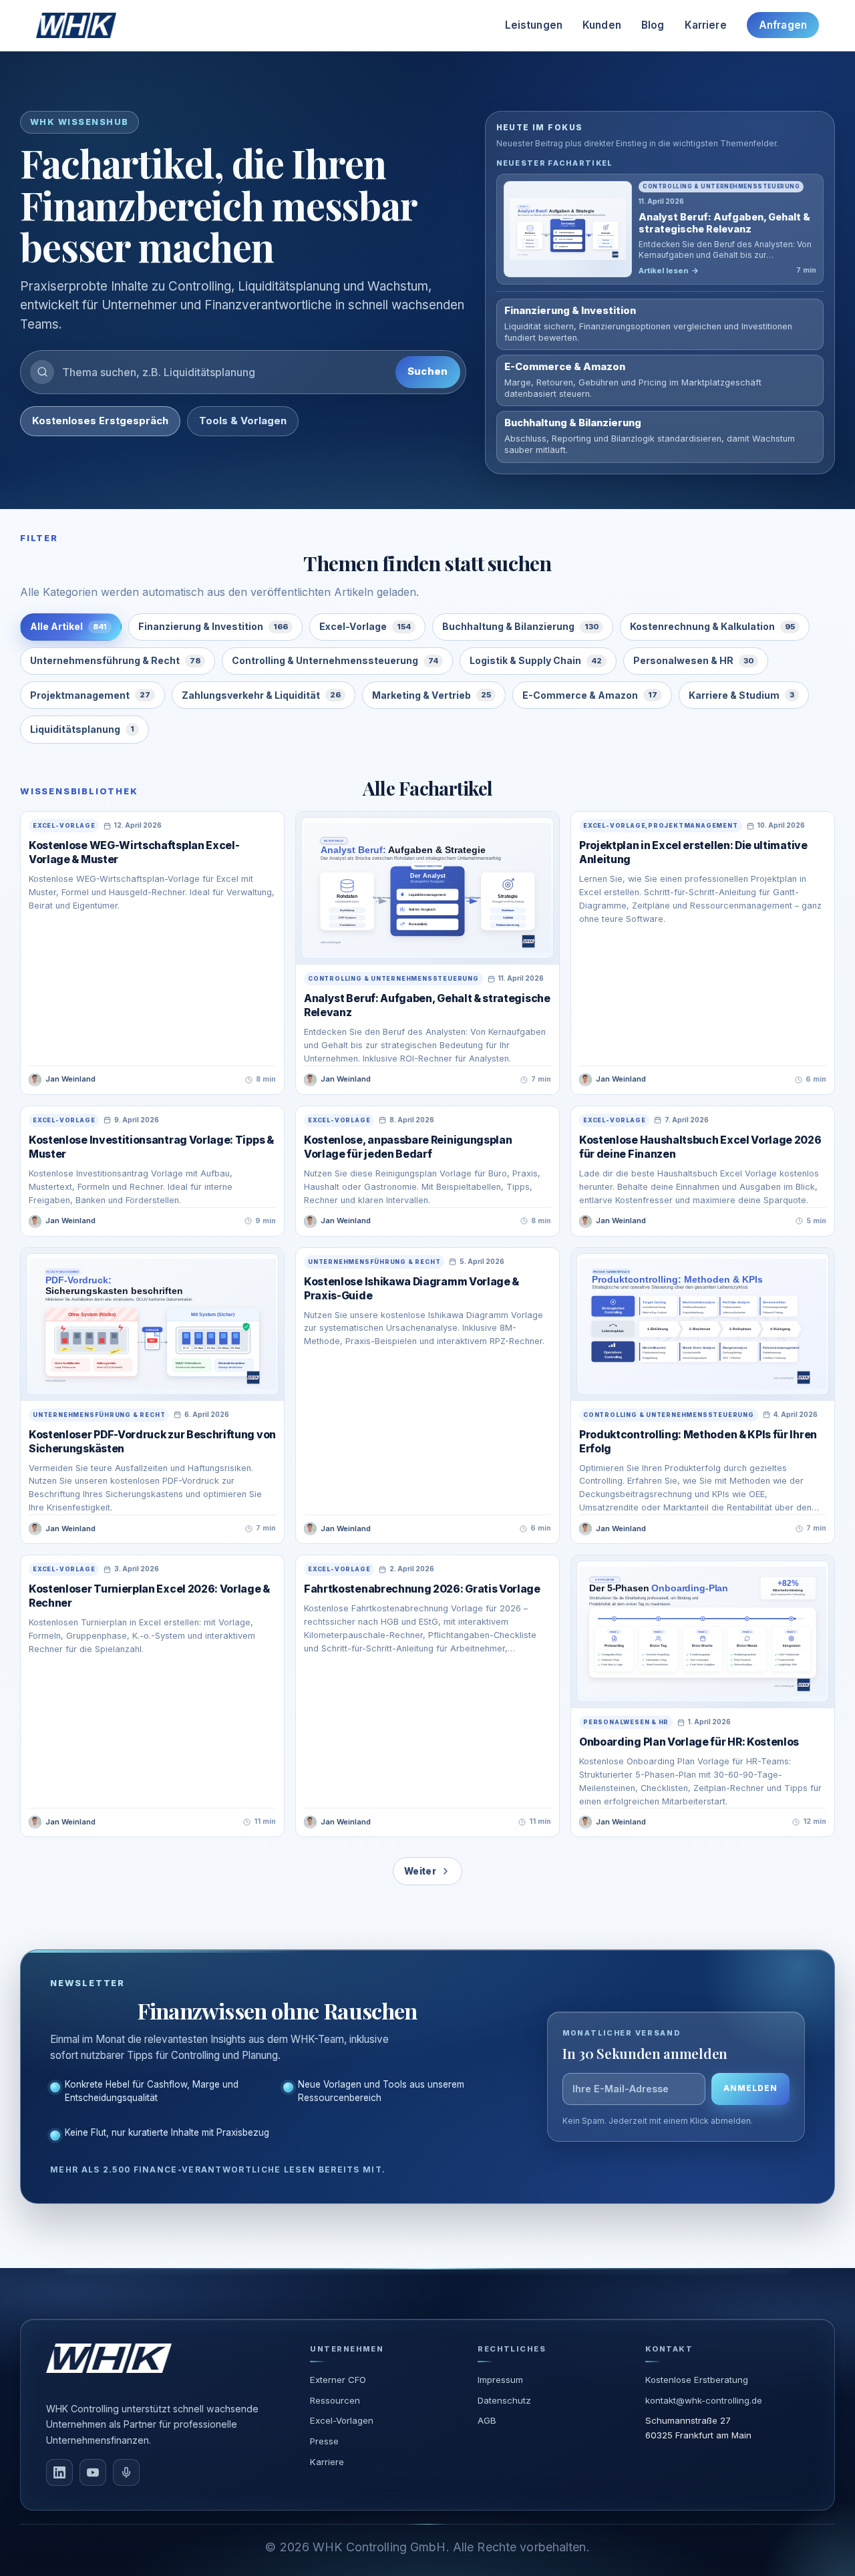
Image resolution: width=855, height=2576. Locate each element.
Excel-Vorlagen (342, 2420)
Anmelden (750, 2088)
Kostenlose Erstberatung (697, 2380)
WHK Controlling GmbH (379, 2547)
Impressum (500, 2380)
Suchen (428, 371)
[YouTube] (93, 2472)
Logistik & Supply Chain (536, 660)
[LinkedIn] (59, 2472)
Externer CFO (338, 2380)
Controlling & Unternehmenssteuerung (335, 660)
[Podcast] (126, 2472)
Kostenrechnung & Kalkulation (712, 626)
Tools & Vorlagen (243, 421)
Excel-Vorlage (365, 626)
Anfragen (783, 25)
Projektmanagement (90, 695)
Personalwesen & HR (693, 660)
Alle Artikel (68, 626)
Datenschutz (504, 2400)
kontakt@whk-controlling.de (704, 2400)
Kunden (602, 25)
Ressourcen (335, 2400)
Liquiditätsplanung (82, 729)
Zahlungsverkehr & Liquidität (261, 695)
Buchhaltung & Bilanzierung (520, 626)
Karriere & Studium (741, 695)
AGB (487, 2420)
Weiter (420, 1871)
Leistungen (534, 25)
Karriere (706, 25)
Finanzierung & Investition (213, 626)
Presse (324, 2441)
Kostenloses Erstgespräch (100, 421)
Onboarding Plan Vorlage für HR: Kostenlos (689, 1742)
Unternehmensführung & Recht (115, 660)
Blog (653, 25)
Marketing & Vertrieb (432, 695)
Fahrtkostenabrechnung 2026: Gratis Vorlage (422, 1589)
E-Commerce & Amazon (590, 695)
